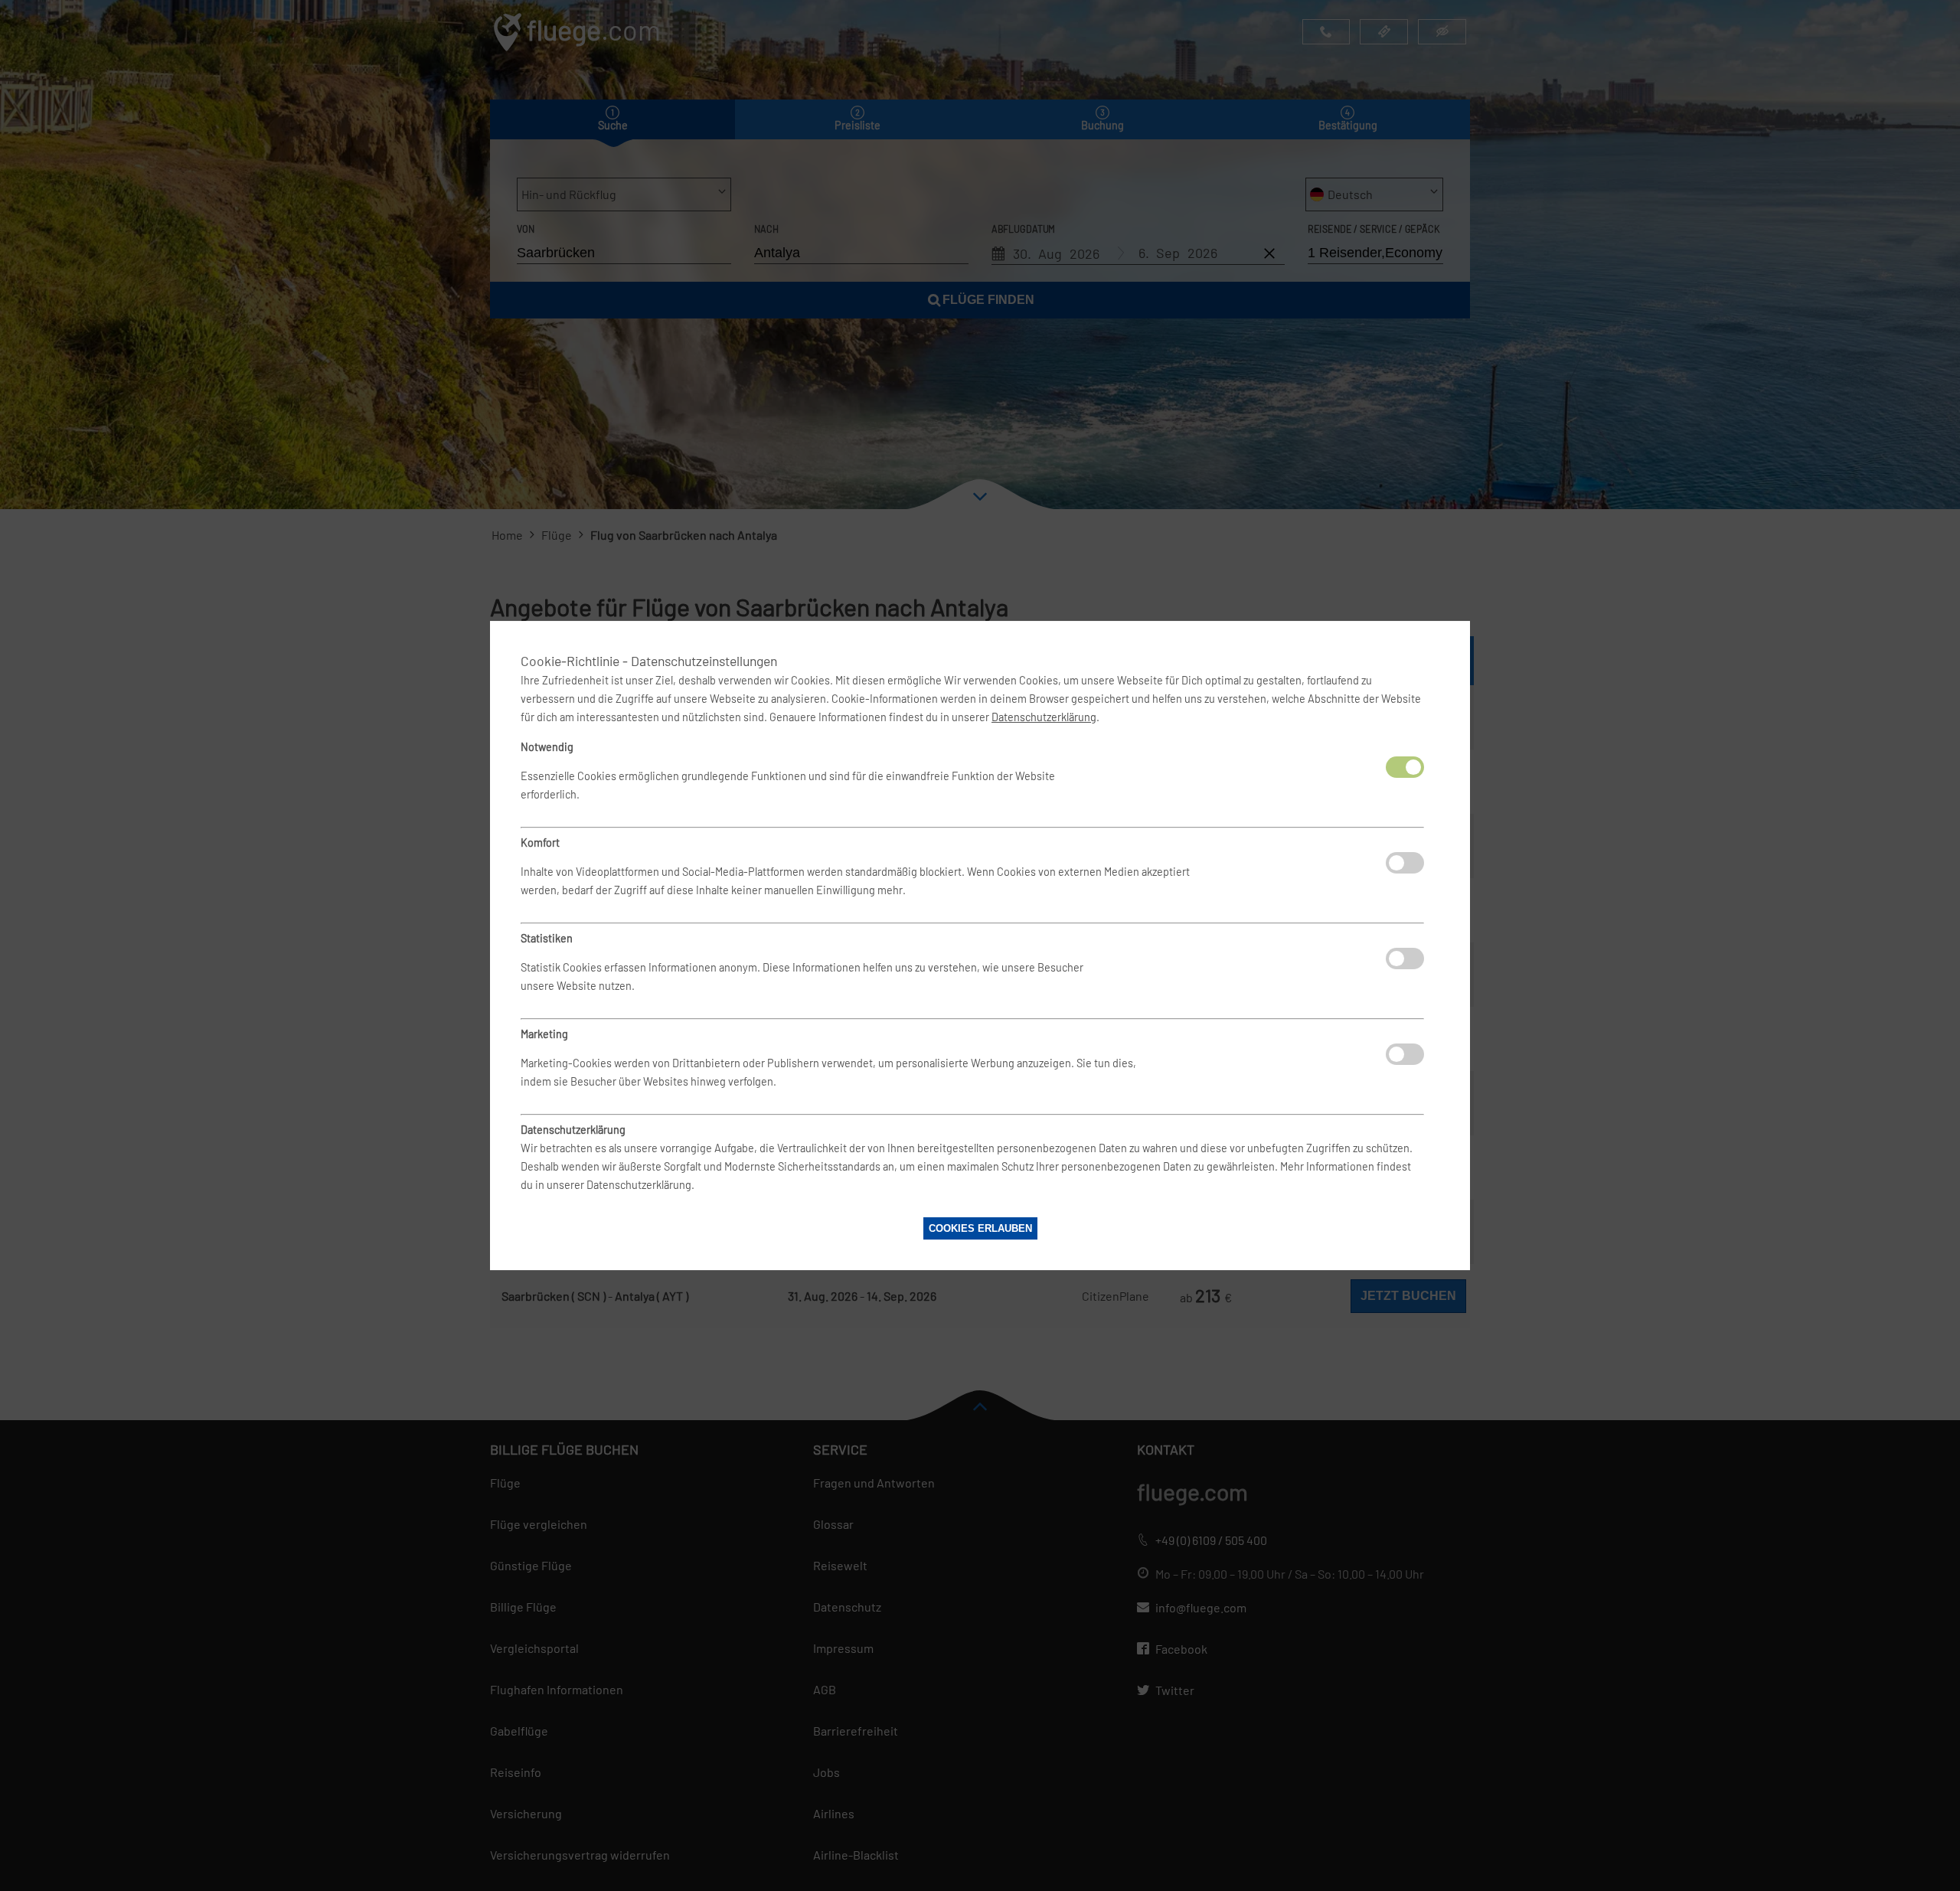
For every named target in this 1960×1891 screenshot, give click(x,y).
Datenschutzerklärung (1044, 717)
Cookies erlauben (980, 1228)
